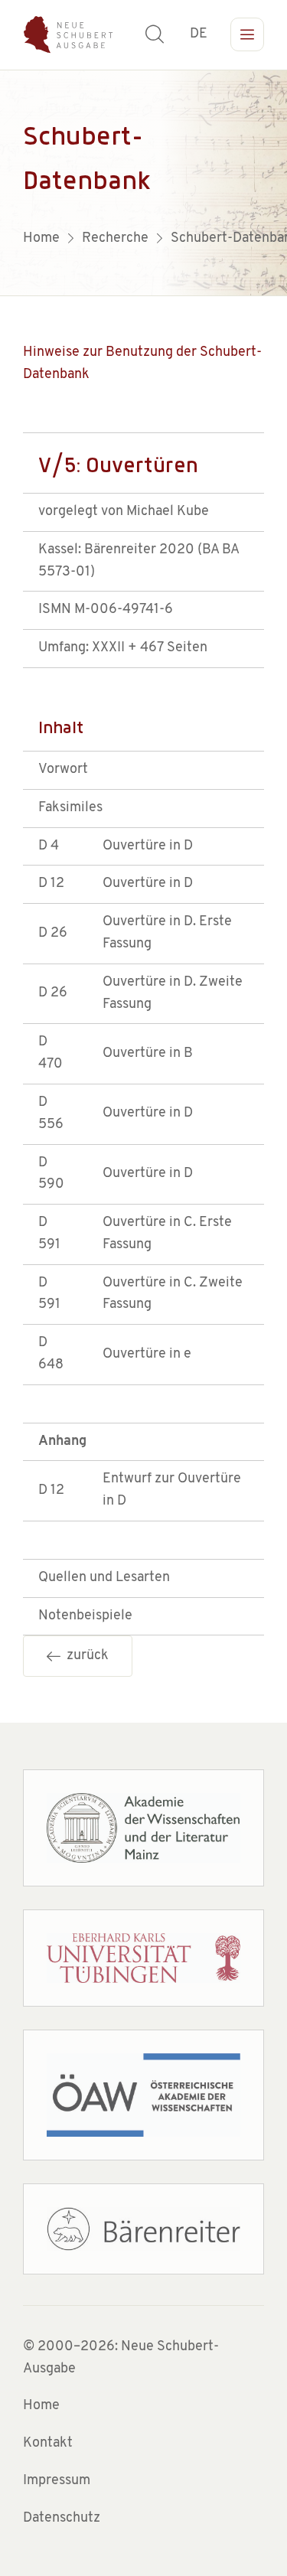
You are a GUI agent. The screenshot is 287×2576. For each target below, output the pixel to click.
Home (41, 2406)
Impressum (57, 2481)
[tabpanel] (143, 183)
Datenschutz (62, 2519)
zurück (85, 1656)
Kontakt (48, 2444)
